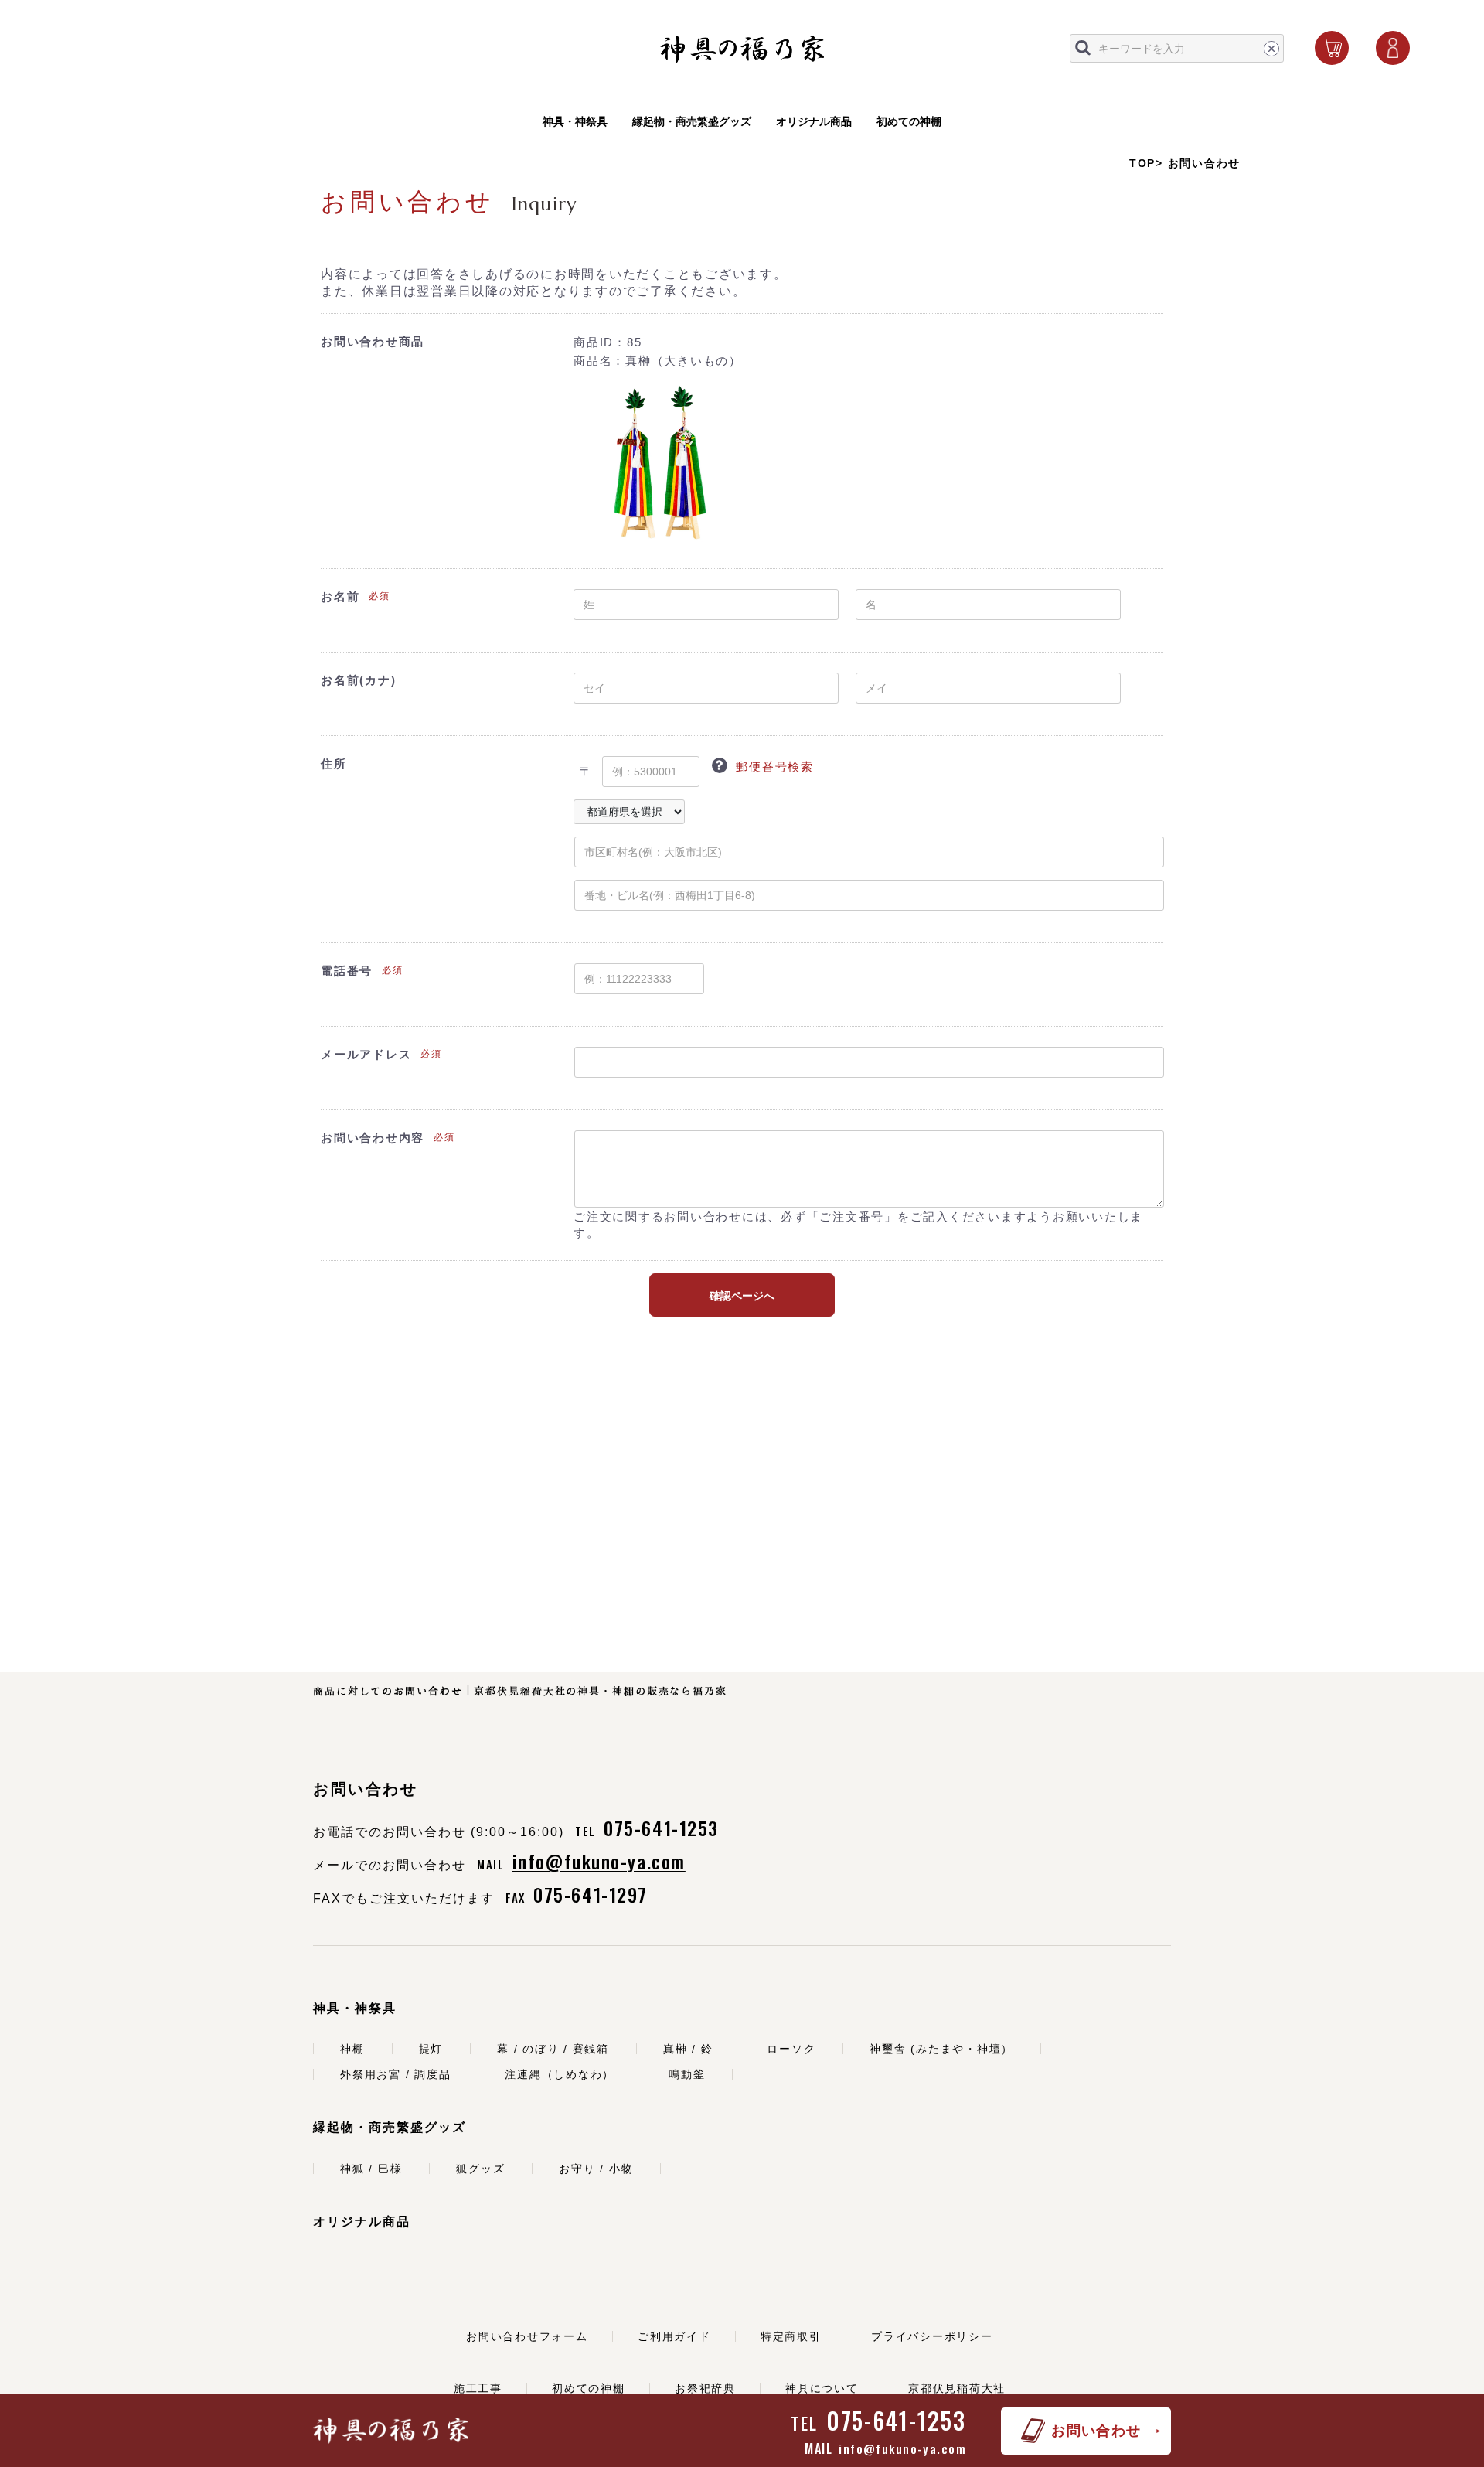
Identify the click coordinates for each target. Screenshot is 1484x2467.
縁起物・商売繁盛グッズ (692, 121)
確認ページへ (742, 1296)
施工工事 (478, 2388)
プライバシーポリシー (932, 2336)
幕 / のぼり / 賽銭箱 (553, 2049)
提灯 (431, 2049)
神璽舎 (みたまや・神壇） (941, 2049)
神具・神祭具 (575, 121)
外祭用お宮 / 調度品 (395, 2074)
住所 (334, 763)
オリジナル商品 (814, 121)
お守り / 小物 (596, 2169)
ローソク (791, 2049)
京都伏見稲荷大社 (957, 2388)
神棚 (352, 2049)
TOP (1142, 163)
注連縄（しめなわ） (560, 2074)
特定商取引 (791, 2336)
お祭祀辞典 (705, 2388)
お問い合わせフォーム (527, 2336)
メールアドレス (366, 1054)
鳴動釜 (687, 2074)
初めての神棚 (909, 121)
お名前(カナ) (358, 680)
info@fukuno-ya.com (902, 2448)
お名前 (340, 596)
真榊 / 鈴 (688, 2049)
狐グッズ (480, 2169)
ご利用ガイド (674, 2336)
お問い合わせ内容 (373, 1138)
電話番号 (347, 971)
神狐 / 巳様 (371, 2169)
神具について (822, 2388)
